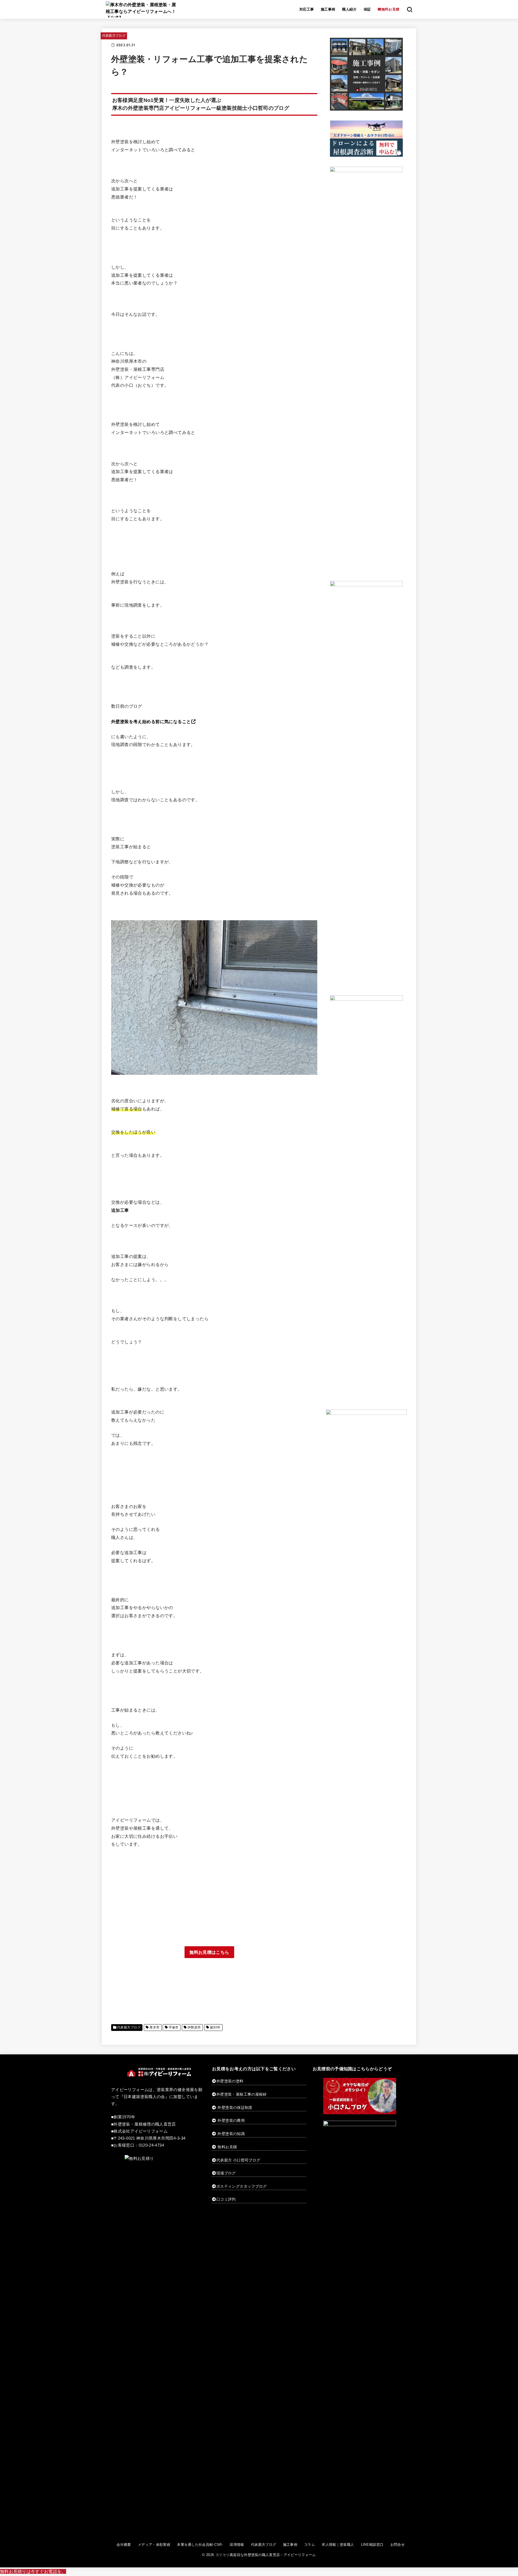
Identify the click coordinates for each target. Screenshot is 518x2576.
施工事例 (328, 9)
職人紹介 (349, 9)
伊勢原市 (194, 2027)
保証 (367, 9)
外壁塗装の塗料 (230, 2081)
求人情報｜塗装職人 (338, 2545)
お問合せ (398, 2545)
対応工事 (307, 9)
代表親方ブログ (114, 36)
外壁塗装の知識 (231, 2134)
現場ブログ (226, 2173)
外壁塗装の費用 (231, 2120)
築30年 (215, 2027)
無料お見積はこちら (209, 1952)
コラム (309, 2545)
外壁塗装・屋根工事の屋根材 (242, 2094)
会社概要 (124, 2545)
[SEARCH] (410, 9)
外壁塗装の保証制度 (235, 2108)
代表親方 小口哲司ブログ (238, 2160)
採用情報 (237, 2545)
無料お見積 (227, 2147)
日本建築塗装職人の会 (144, 2097)
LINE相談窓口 (372, 2545)
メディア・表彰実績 (154, 2545)
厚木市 (154, 2027)
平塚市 (174, 2027)
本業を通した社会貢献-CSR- (200, 2545)
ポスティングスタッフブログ (242, 2186)
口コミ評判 (226, 2199)
